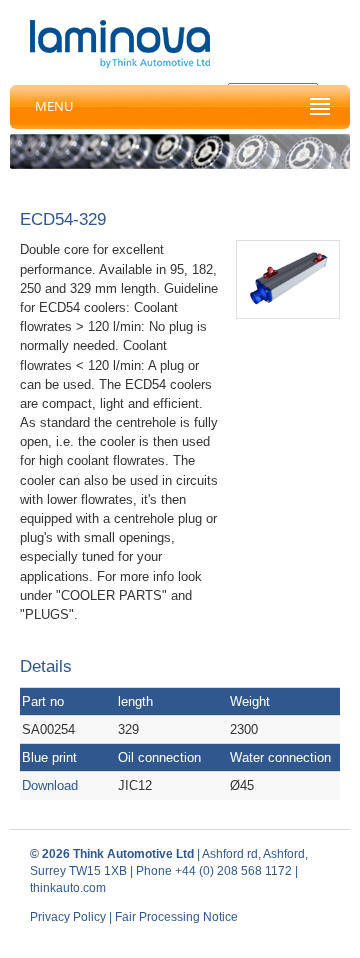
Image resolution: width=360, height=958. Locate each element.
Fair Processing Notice (176, 917)
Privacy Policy (68, 917)
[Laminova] (120, 44)
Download (50, 785)
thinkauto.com (68, 888)
